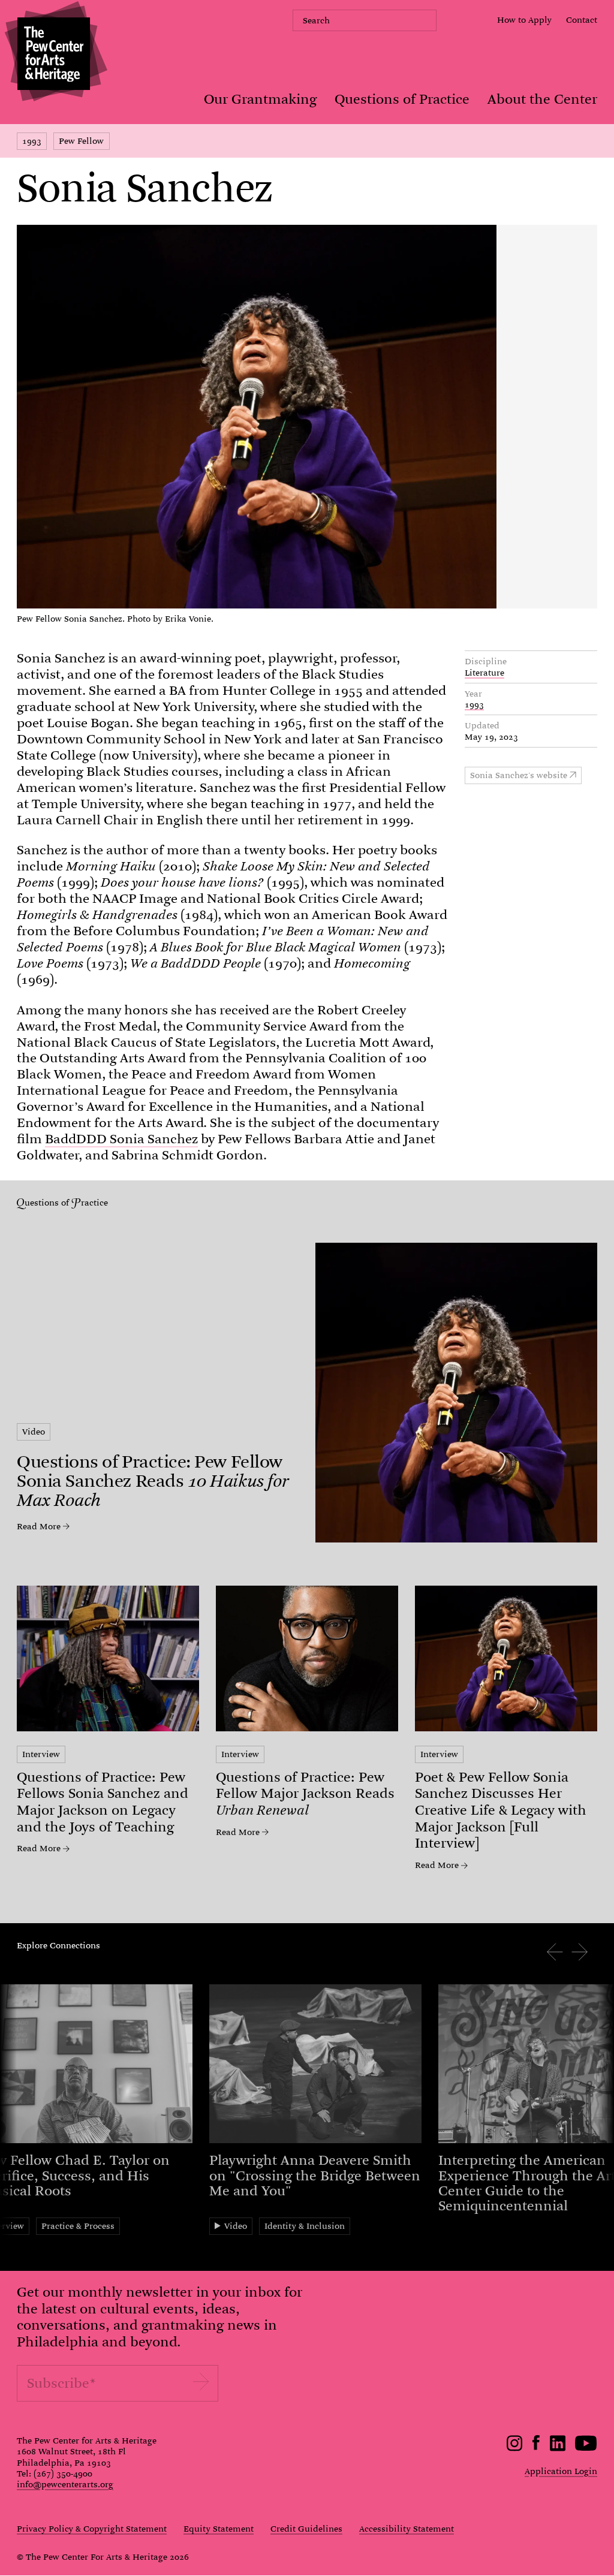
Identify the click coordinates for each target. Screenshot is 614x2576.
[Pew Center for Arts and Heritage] (54, 54)
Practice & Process (78, 2226)
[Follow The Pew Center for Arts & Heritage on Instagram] (515, 2448)
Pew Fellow (81, 141)
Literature (484, 673)
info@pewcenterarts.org (65, 2484)
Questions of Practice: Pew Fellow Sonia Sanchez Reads (153, 1481)
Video (34, 1432)
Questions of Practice (402, 99)
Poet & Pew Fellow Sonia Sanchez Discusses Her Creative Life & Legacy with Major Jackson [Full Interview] (501, 1810)
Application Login (561, 2471)
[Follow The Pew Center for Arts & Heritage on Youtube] (586, 2448)
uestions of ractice (66, 1203)
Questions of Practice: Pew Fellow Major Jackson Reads (305, 1794)
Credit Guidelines (306, 2529)
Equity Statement (219, 2529)
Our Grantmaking (260, 99)
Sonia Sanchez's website (519, 775)
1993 (32, 141)
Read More (39, 1526)
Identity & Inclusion (305, 2226)
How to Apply (524, 20)
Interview (41, 1754)
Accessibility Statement (407, 2529)
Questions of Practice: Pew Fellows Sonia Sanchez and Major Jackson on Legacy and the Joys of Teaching (103, 1802)
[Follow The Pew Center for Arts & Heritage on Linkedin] (558, 2448)
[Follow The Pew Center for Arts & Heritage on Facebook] (536, 2447)
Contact (582, 20)
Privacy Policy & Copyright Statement (92, 2529)
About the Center (542, 99)
